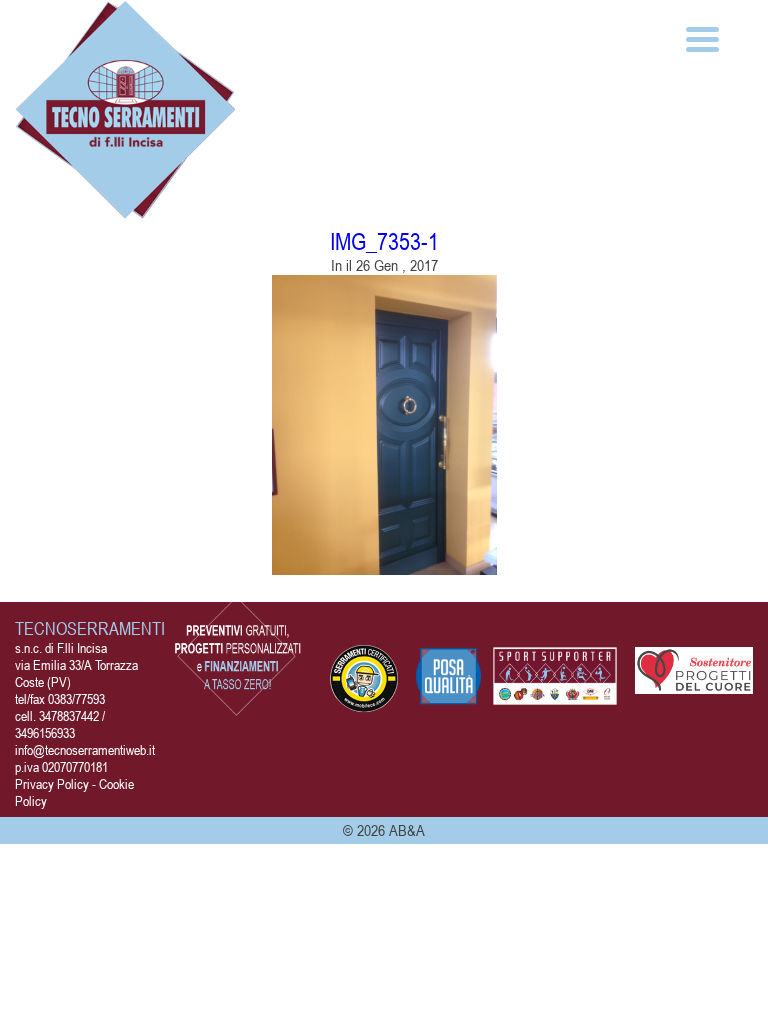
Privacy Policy (52, 783)
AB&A (407, 830)
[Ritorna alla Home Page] (125, 208)
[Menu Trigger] (702, 37)
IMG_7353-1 (384, 241)
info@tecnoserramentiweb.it (85, 749)
